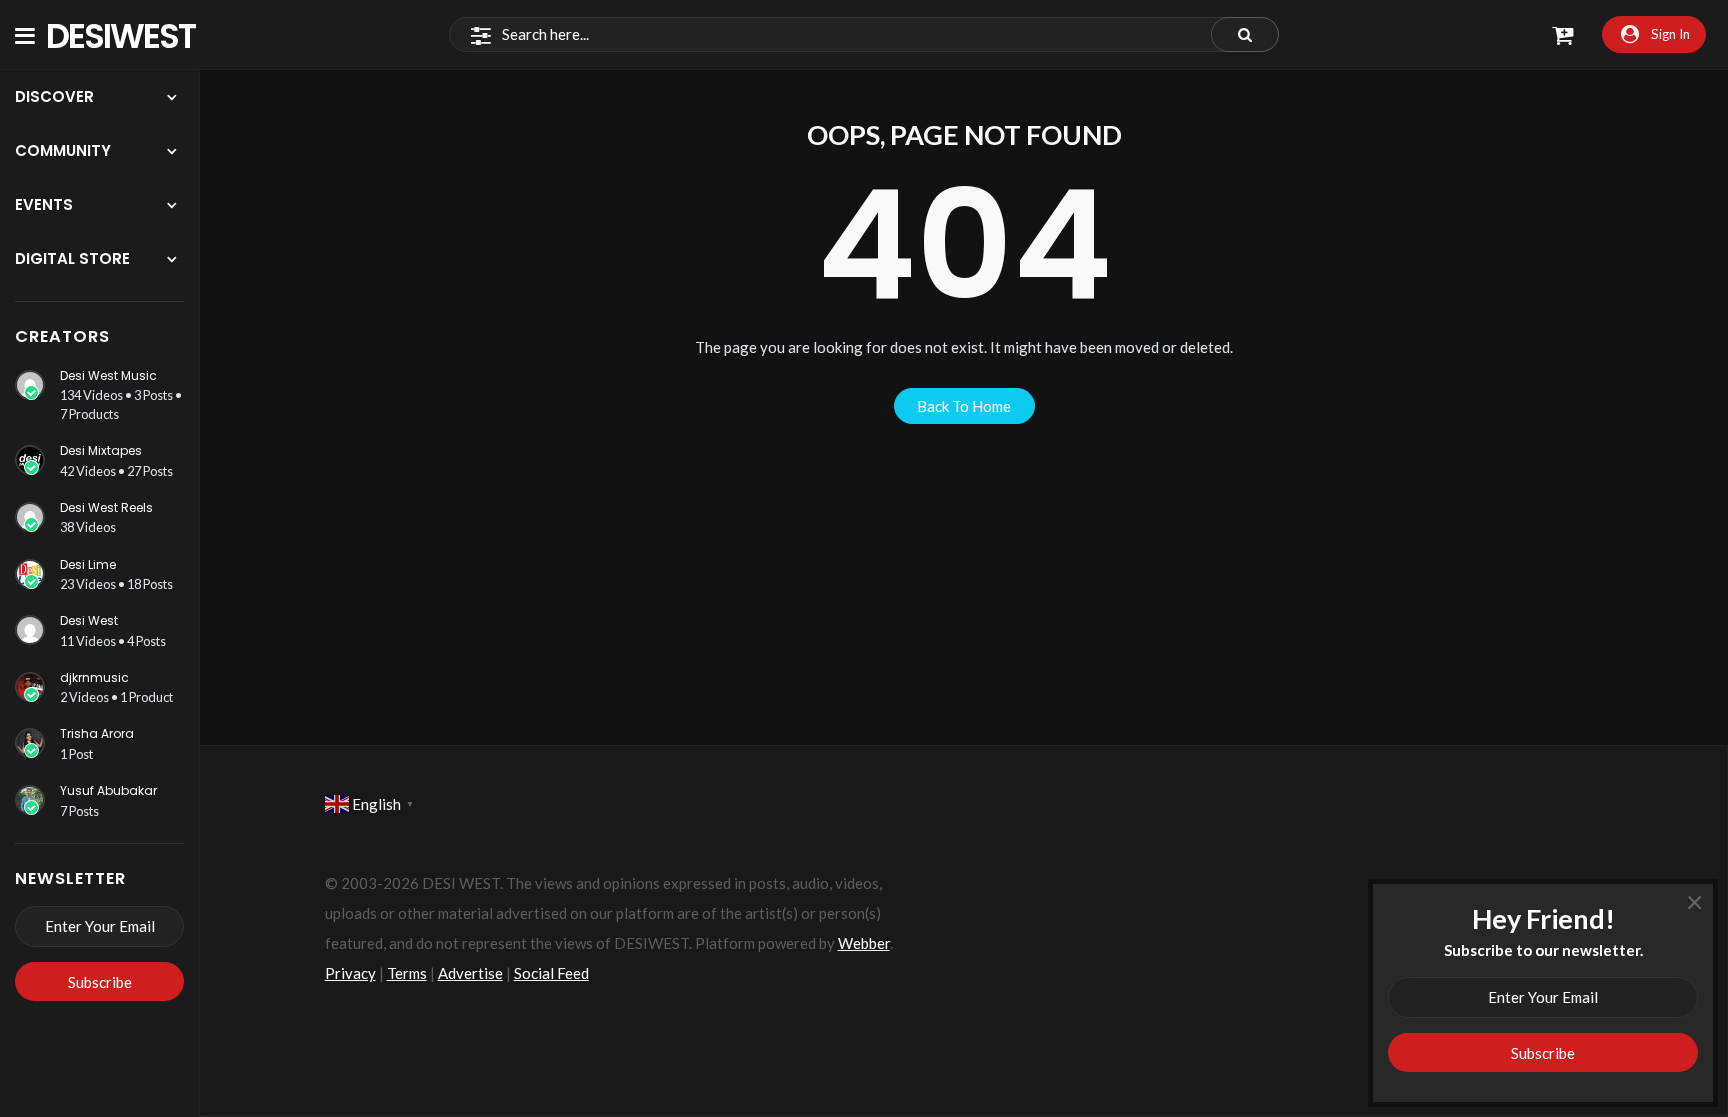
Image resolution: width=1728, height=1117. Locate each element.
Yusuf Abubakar (108, 790)
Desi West (89, 620)
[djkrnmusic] (30, 687)
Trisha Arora (97, 733)
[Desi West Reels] (30, 517)
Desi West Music (108, 375)
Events (44, 204)
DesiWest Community (131, 35)
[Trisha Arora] (30, 743)
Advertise (470, 973)
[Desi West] (30, 630)
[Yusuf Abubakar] (30, 800)
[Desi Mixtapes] (30, 460)
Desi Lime (88, 564)
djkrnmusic (94, 677)
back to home (964, 406)
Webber (864, 943)
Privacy (350, 973)
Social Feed (551, 973)
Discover (54, 96)
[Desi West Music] (30, 385)
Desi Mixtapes (101, 450)
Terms (407, 973)
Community (63, 150)
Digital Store (72, 258)
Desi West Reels (106, 507)
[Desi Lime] (30, 574)
